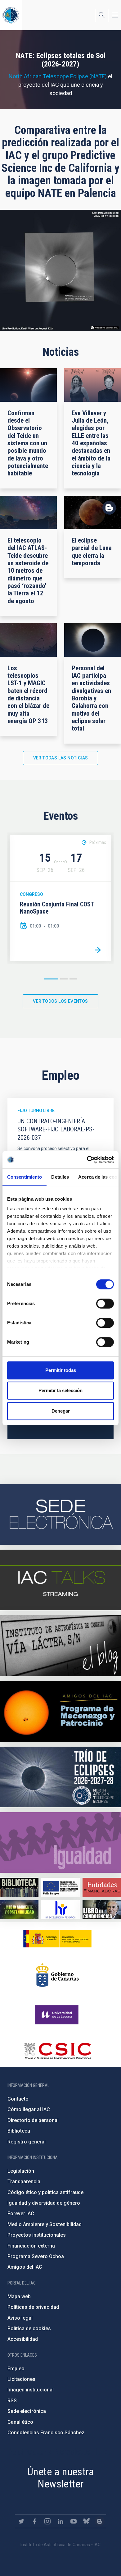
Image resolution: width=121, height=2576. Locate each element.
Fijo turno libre (36, 1111)
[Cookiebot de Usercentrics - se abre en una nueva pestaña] (87, 1160)
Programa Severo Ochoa (36, 2256)
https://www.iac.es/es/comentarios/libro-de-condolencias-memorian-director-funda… (102, 1910)
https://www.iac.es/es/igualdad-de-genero (60, 1843)
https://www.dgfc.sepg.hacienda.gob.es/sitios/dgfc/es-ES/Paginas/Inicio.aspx (60, 1887)
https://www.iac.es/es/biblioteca (19, 1887)
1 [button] (51, 979)
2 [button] (64, 979)
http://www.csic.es (58, 2051)
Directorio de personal (33, 2120)
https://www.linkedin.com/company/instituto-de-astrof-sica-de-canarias (60, 2521)
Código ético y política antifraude (45, 2192)
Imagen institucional (31, 2390)
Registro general (27, 2142)
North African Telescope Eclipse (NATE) (58, 76)
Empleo (16, 2369)
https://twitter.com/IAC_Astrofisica (21, 2521)
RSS (12, 2401)
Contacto (18, 2099)
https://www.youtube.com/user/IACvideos (74, 2521)
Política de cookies (29, 2328)
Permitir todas (61, 1370)
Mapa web (19, 2296)
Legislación (21, 2171)
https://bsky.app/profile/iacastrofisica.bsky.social (87, 2521)
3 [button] (73, 979)
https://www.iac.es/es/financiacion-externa (102, 1887)
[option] (60, 898)
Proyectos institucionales (37, 2235)
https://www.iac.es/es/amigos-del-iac (60, 1711)
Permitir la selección (60, 1390)
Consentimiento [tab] (25, 1177)
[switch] (105, 1304)
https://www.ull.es (58, 2015)
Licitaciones (21, 2379)
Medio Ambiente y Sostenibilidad (45, 2224)
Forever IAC (21, 2214)
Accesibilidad (23, 2339)
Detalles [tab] (60, 1177)
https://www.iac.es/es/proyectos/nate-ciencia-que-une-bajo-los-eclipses (60, 1777)
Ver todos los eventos (60, 1001)
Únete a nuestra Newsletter (60, 2478)
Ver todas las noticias (61, 758)
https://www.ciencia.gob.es (57, 1939)
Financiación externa (31, 2246)
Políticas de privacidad (33, 2307)
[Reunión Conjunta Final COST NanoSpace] (98, 950)
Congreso (31, 894)
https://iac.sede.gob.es (60, 1514)
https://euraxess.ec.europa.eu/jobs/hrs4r (60, 1910)
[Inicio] (11, 15)
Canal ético (20, 2422)
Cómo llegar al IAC (29, 2109)
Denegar (61, 1411)
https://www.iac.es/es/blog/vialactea (60, 1646)
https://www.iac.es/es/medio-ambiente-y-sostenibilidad (19, 1910)
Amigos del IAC (25, 2267)
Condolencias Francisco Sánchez (46, 2433)
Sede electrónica (27, 2411)
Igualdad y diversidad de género (44, 2203)
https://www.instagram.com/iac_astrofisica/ (47, 2521)
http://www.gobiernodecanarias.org (57, 1975)
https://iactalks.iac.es (60, 1580)
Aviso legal (20, 2318)
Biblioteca (19, 2131)
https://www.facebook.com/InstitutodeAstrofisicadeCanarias (34, 2521)
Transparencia (24, 2182)
